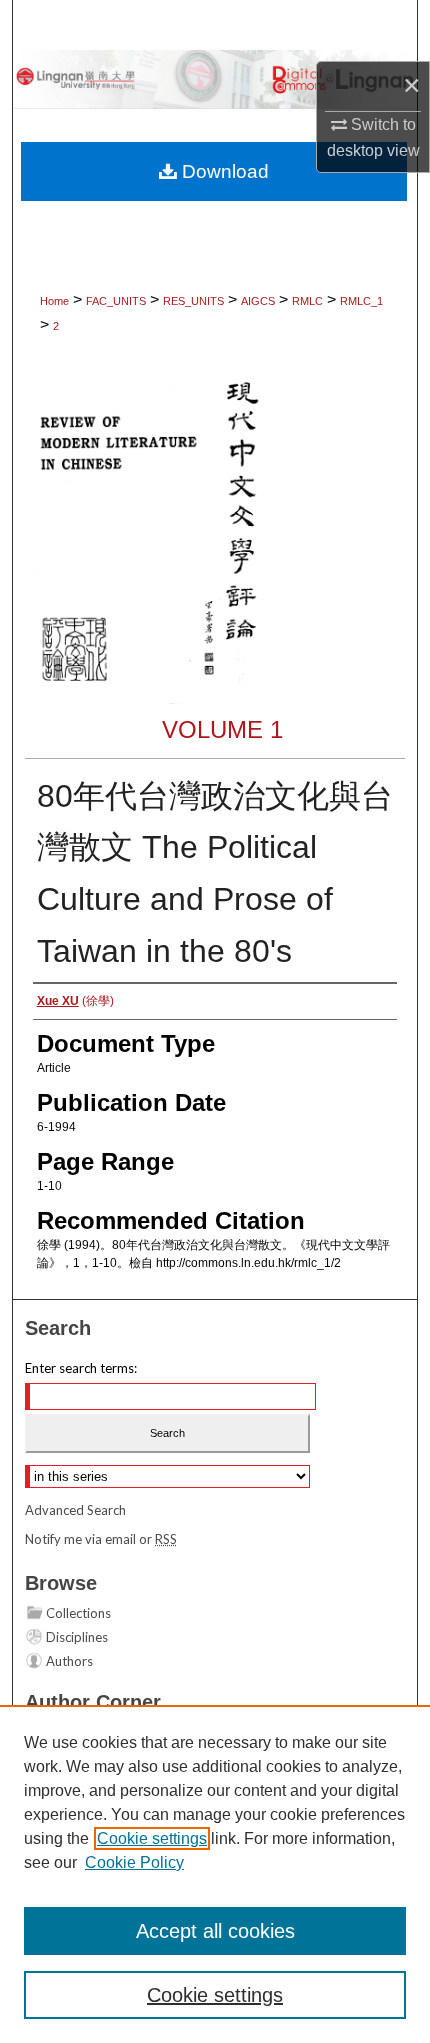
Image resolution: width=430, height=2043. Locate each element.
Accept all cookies (215, 1931)
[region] (215, 1874)
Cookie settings (152, 1838)
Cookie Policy (134, 1862)
